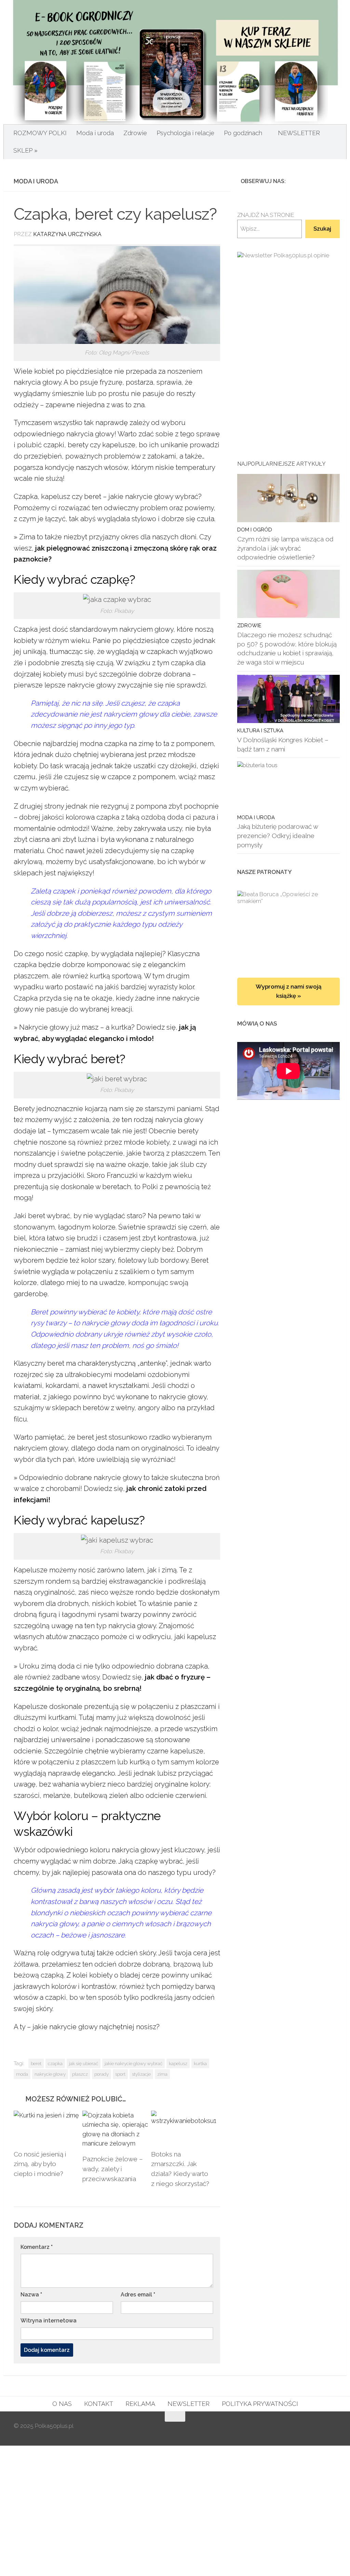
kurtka (200, 2063)
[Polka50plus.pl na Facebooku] (299, 181)
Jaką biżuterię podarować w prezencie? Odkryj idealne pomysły (278, 835)
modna (91, 744)
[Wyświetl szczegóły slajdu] (288, 325)
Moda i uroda (95, 133)
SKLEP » (25, 150)
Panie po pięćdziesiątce (131, 641)
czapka (55, 2063)
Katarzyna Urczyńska (67, 234)
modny (25, 1164)
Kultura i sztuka (260, 730)
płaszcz (80, 2074)
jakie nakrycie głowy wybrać (133, 2063)
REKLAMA (140, 2404)
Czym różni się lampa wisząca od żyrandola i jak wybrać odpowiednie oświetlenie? (285, 548)
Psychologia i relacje (185, 133)
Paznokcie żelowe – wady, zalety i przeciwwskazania (113, 2169)
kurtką (140, 1762)
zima (162, 2074)
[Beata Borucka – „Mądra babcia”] (288, 927)
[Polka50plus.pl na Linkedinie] (332, 181)
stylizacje (141, 2074)
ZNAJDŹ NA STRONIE (266, 215)
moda (22, 2074)
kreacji (122, 1009)
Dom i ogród (255, 530)
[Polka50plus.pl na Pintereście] (321, 181)
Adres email (138, 2295)
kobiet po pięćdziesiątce (73, 371)
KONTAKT (99, 2404)
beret (36, 2063)
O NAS (62, 2404)
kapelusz (178, 2063)
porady (102, 2074)
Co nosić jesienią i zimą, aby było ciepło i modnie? (40, 2164)
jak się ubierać (84, 2063)
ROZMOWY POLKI (40, 133)
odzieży (26, 405)
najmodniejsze (128, 1729)
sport (120, 2074)
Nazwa (31, 2295)
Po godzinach (243, 133)
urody (203, 1872)
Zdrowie (135, 133)
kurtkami (62, 1717)
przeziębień (43, 456)
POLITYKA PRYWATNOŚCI (260, 2404)
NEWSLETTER (299, 133)
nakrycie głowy (50, 2074)
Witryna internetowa (49, 2321)
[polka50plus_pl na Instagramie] (310, 181)
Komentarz (37, 2247)
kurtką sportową (116, 976)
